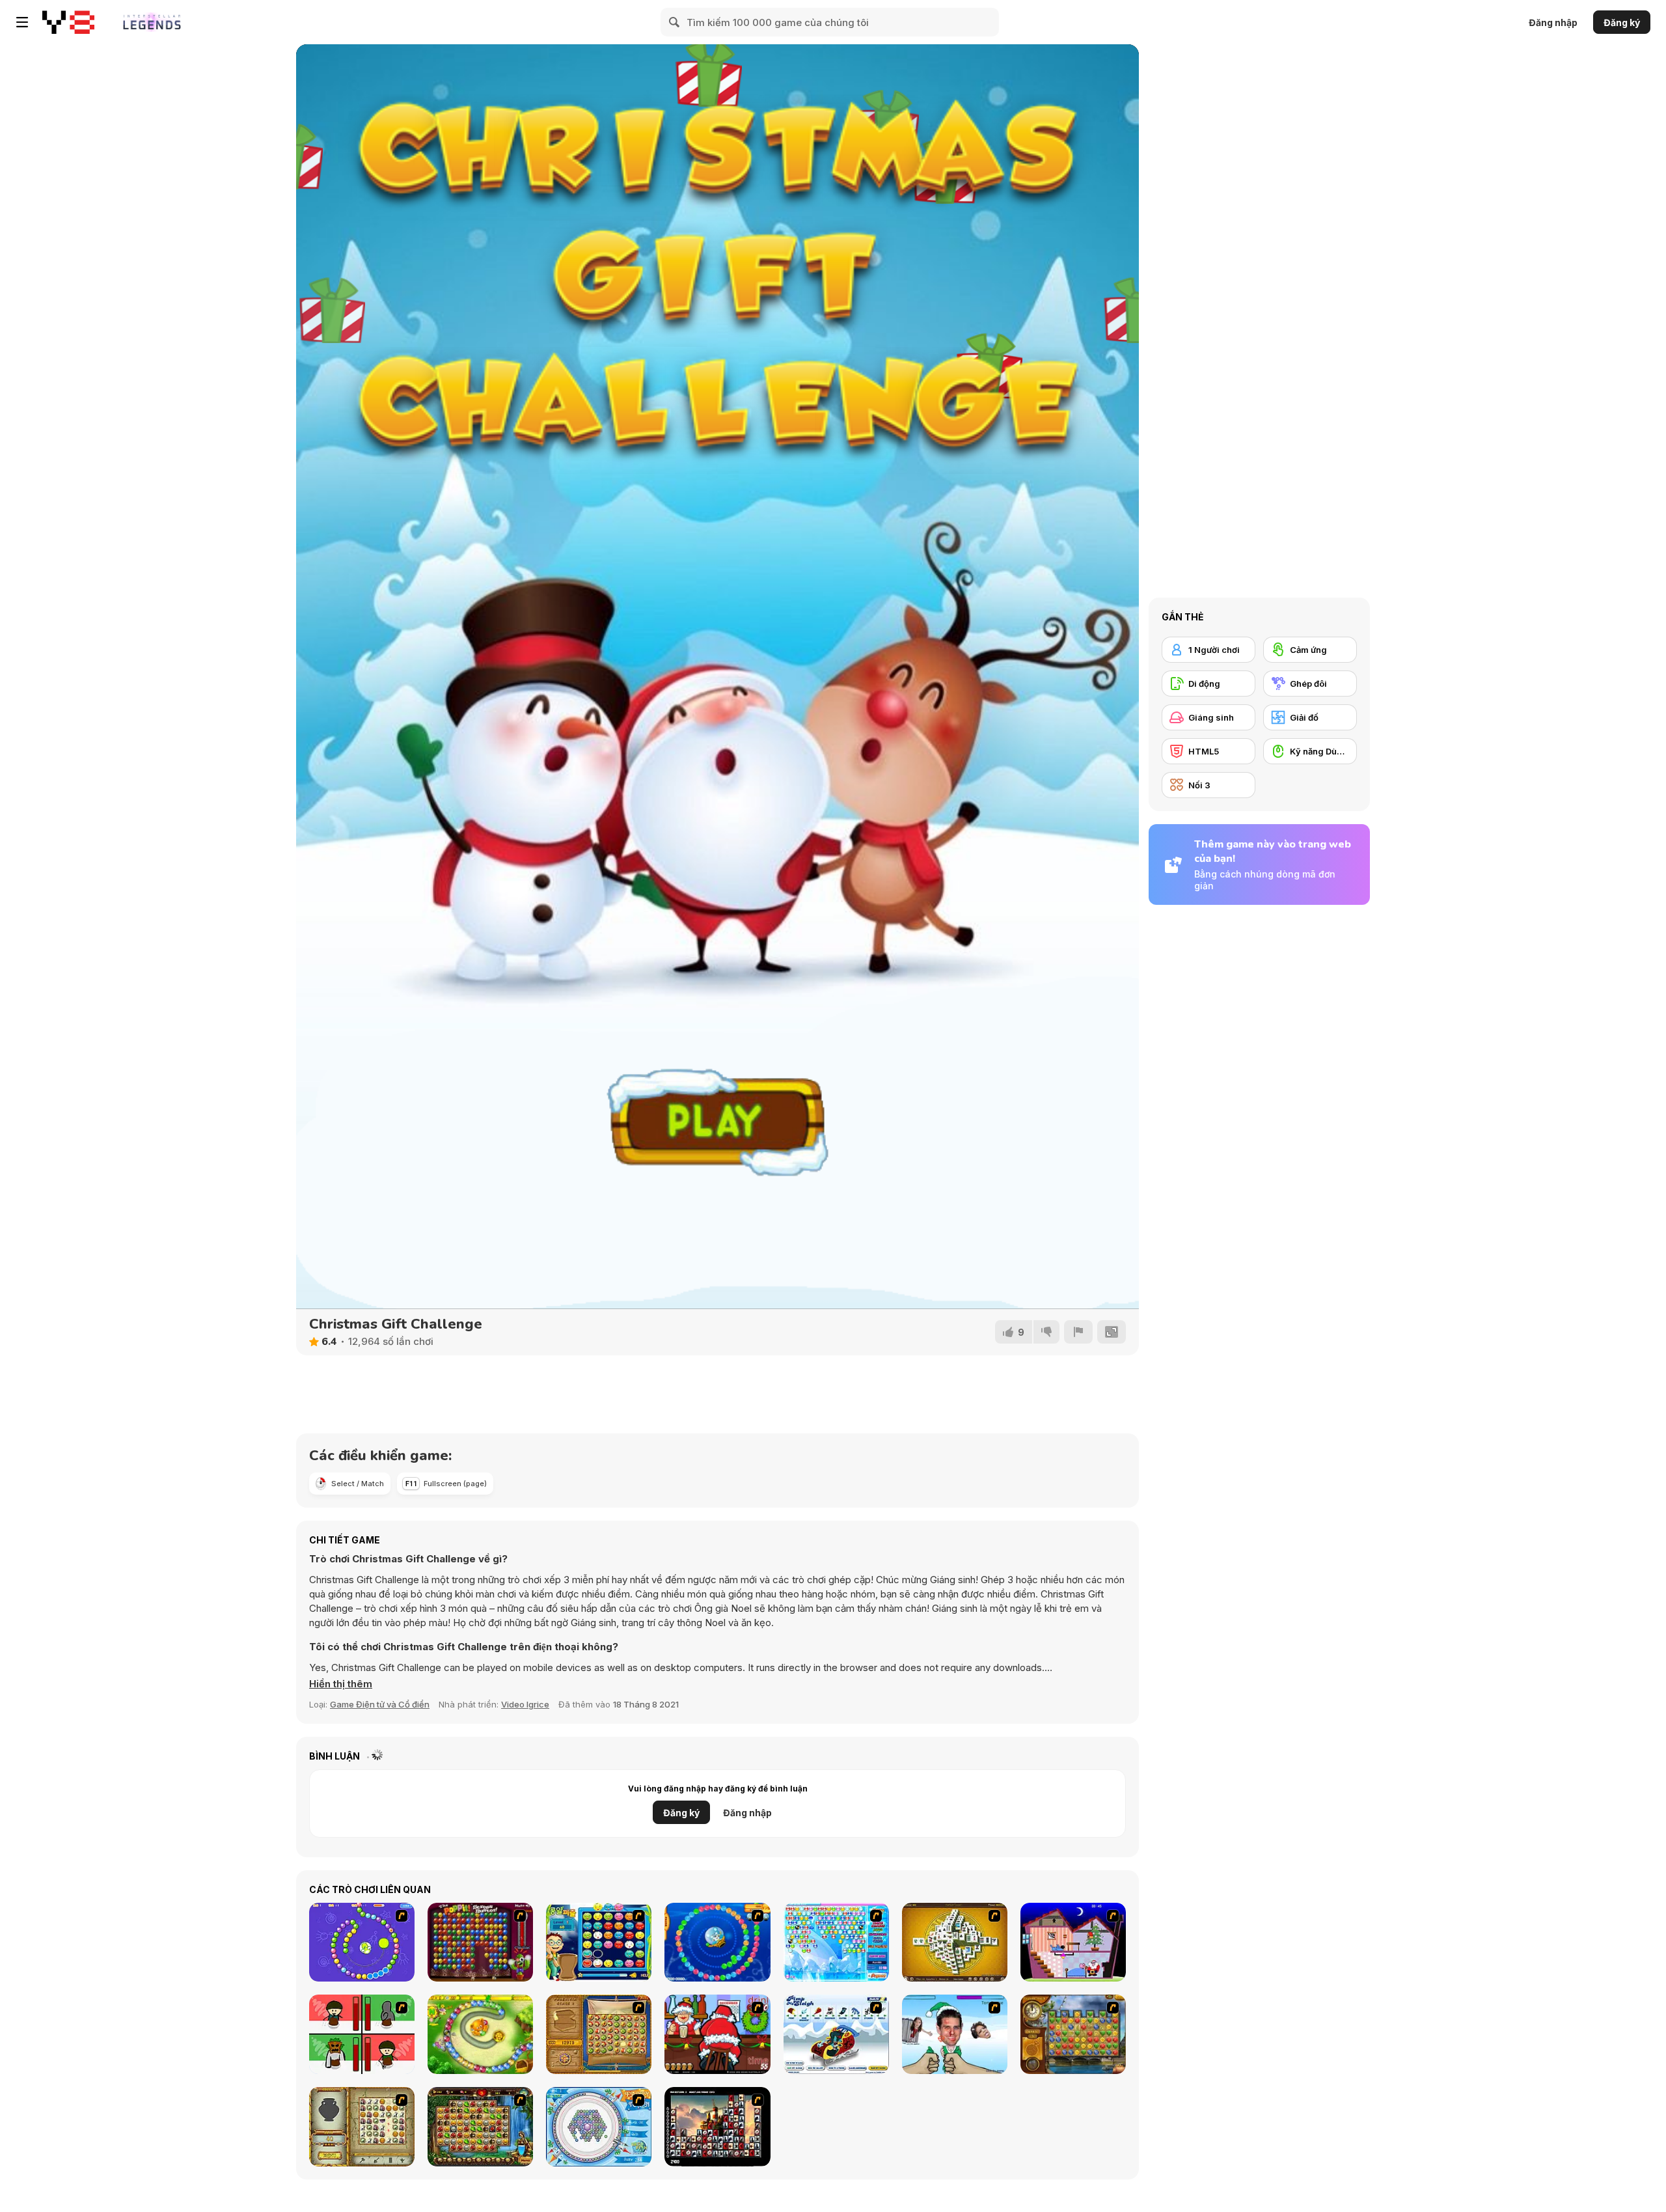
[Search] (675, 22)
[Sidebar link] (22, 22)
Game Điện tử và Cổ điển (380, 1704)
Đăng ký (1622, 22)
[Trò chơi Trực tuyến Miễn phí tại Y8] (68, 22)
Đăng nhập (1553, 22)
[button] (341, 1684)
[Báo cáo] (1078, 1332)
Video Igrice (525, 1704)
